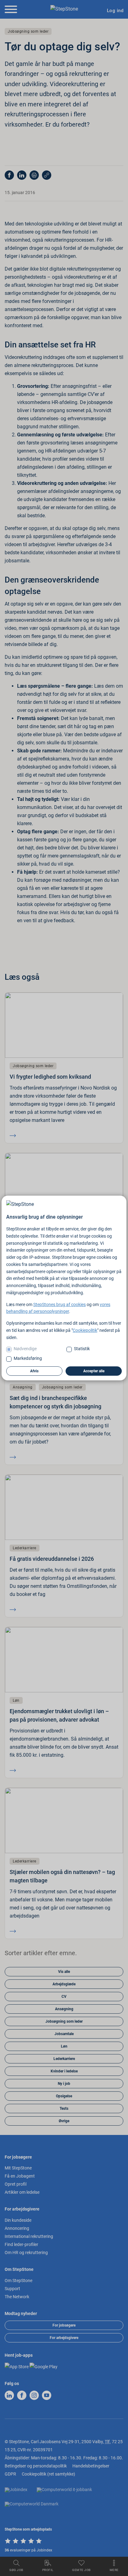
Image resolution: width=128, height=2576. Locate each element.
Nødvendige (25, 1349)
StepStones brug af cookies (59, 1304)
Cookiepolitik (85, 1330)
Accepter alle (94, 1371)
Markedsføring (28, 1358)
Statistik (82, 1349)
